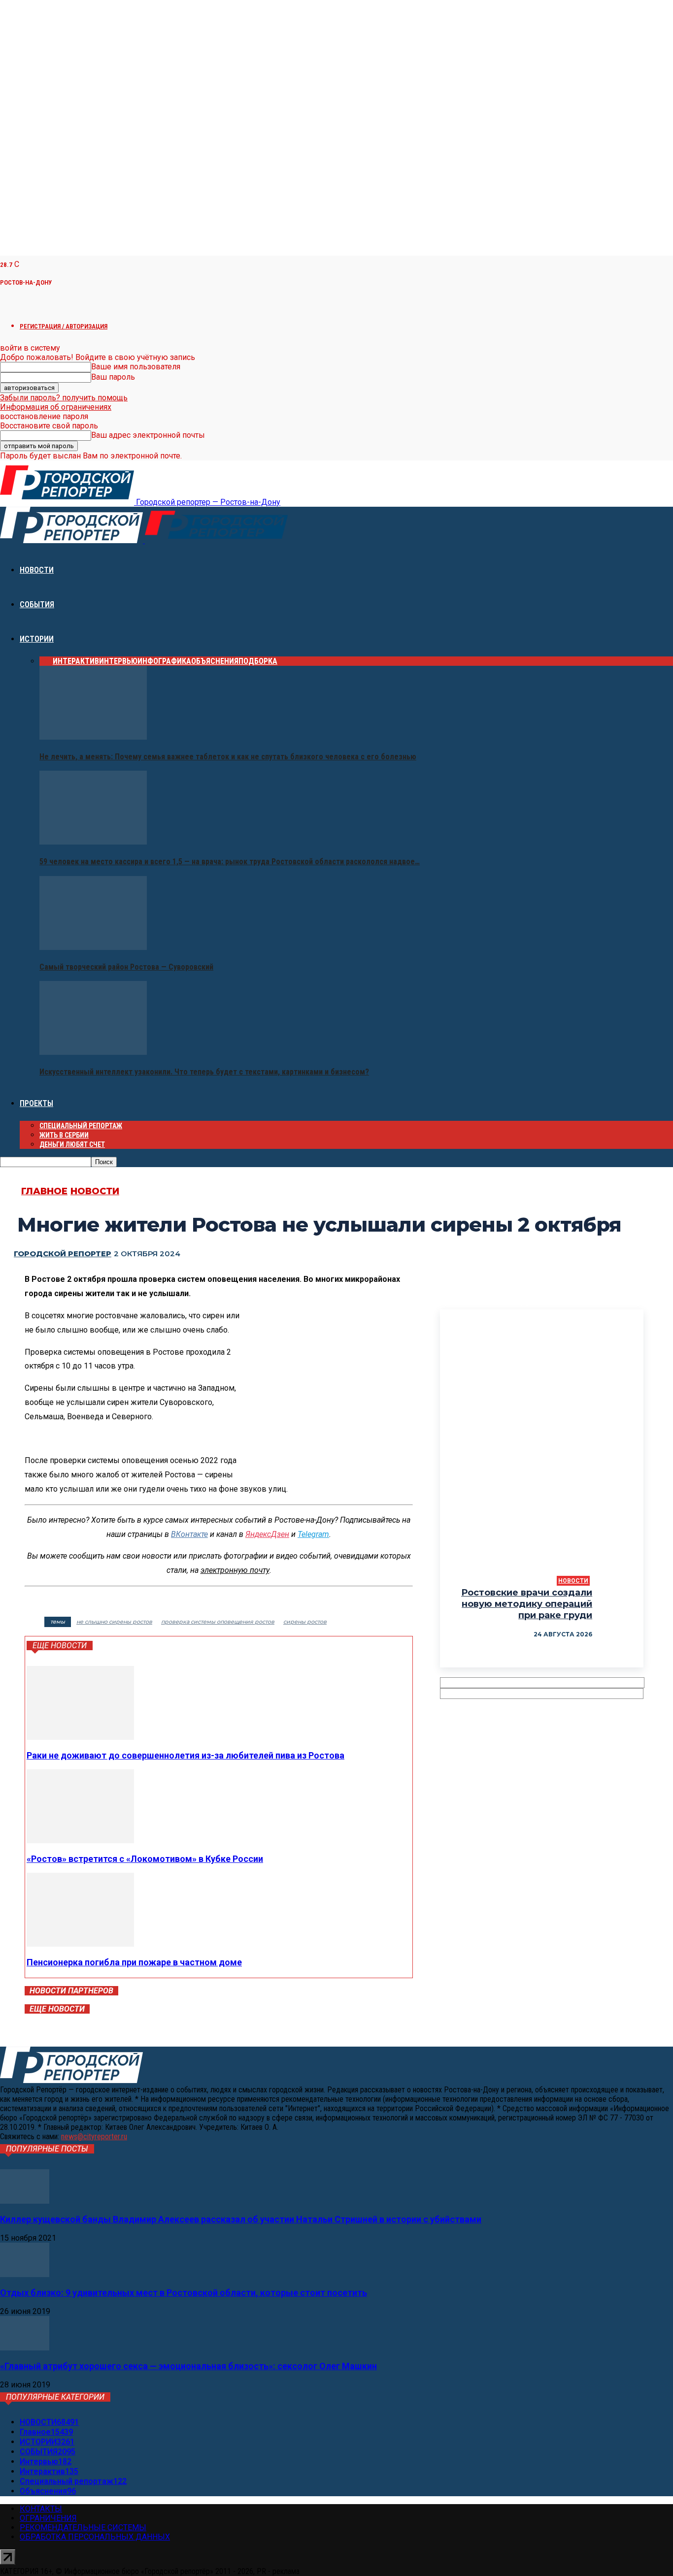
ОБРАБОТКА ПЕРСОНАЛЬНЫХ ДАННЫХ (95, 2537)
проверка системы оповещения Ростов (218, 1622)
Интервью (118, 661)
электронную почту (235, 1570)
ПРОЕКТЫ (36, 1103)
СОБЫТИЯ (37, 604)
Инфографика (164, 661)
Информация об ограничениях (56, 407)
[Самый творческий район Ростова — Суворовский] (93, 947)
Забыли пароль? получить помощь (64, 398)
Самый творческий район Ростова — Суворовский (126, 967)
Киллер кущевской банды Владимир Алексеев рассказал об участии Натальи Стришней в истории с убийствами (241, 2219)
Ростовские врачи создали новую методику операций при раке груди (527, 1604)
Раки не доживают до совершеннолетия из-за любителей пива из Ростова (185, 1755)
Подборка (258, 661)
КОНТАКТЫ (41, 2509)
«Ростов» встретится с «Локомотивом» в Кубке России (145, 1859)
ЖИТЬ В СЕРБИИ (64, 1135)
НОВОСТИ (37, 570)
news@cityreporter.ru (94, 2136)
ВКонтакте (189, 1534)
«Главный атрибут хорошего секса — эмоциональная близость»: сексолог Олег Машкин (188, 2366)
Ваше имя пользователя (136, 367)
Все (46, 661)
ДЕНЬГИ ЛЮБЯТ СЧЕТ (72, 1144)
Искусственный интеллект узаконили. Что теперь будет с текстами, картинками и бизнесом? (204, 1072)
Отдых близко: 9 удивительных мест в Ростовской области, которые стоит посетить (184, 2293)
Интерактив (76, 661)
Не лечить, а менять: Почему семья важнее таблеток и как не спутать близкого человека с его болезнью (228, 757)
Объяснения (215, 661)
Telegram (313, 1534)
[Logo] (72, 540)
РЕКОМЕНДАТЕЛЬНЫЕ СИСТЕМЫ (83, 2527)
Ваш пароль (113, 377)
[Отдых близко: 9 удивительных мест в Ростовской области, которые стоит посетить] (25, 2274)
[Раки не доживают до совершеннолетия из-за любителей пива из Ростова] (80, 1737)
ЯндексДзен (267, 1534)
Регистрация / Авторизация (64, 326)
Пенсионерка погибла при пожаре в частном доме (134, 1962)
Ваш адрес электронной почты (148, 435)
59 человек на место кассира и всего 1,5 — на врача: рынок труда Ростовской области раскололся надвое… (230, 862)
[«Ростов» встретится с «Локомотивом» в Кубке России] (80, 1841)
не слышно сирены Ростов (114, 1622)
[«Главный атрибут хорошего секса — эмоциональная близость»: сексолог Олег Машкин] (25, 2348)
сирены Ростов (305, 1622)
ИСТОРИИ (37, 639)
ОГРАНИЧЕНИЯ (48, 2518)
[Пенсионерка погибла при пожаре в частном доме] (80, 1944)
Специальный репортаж (81, 1126)
